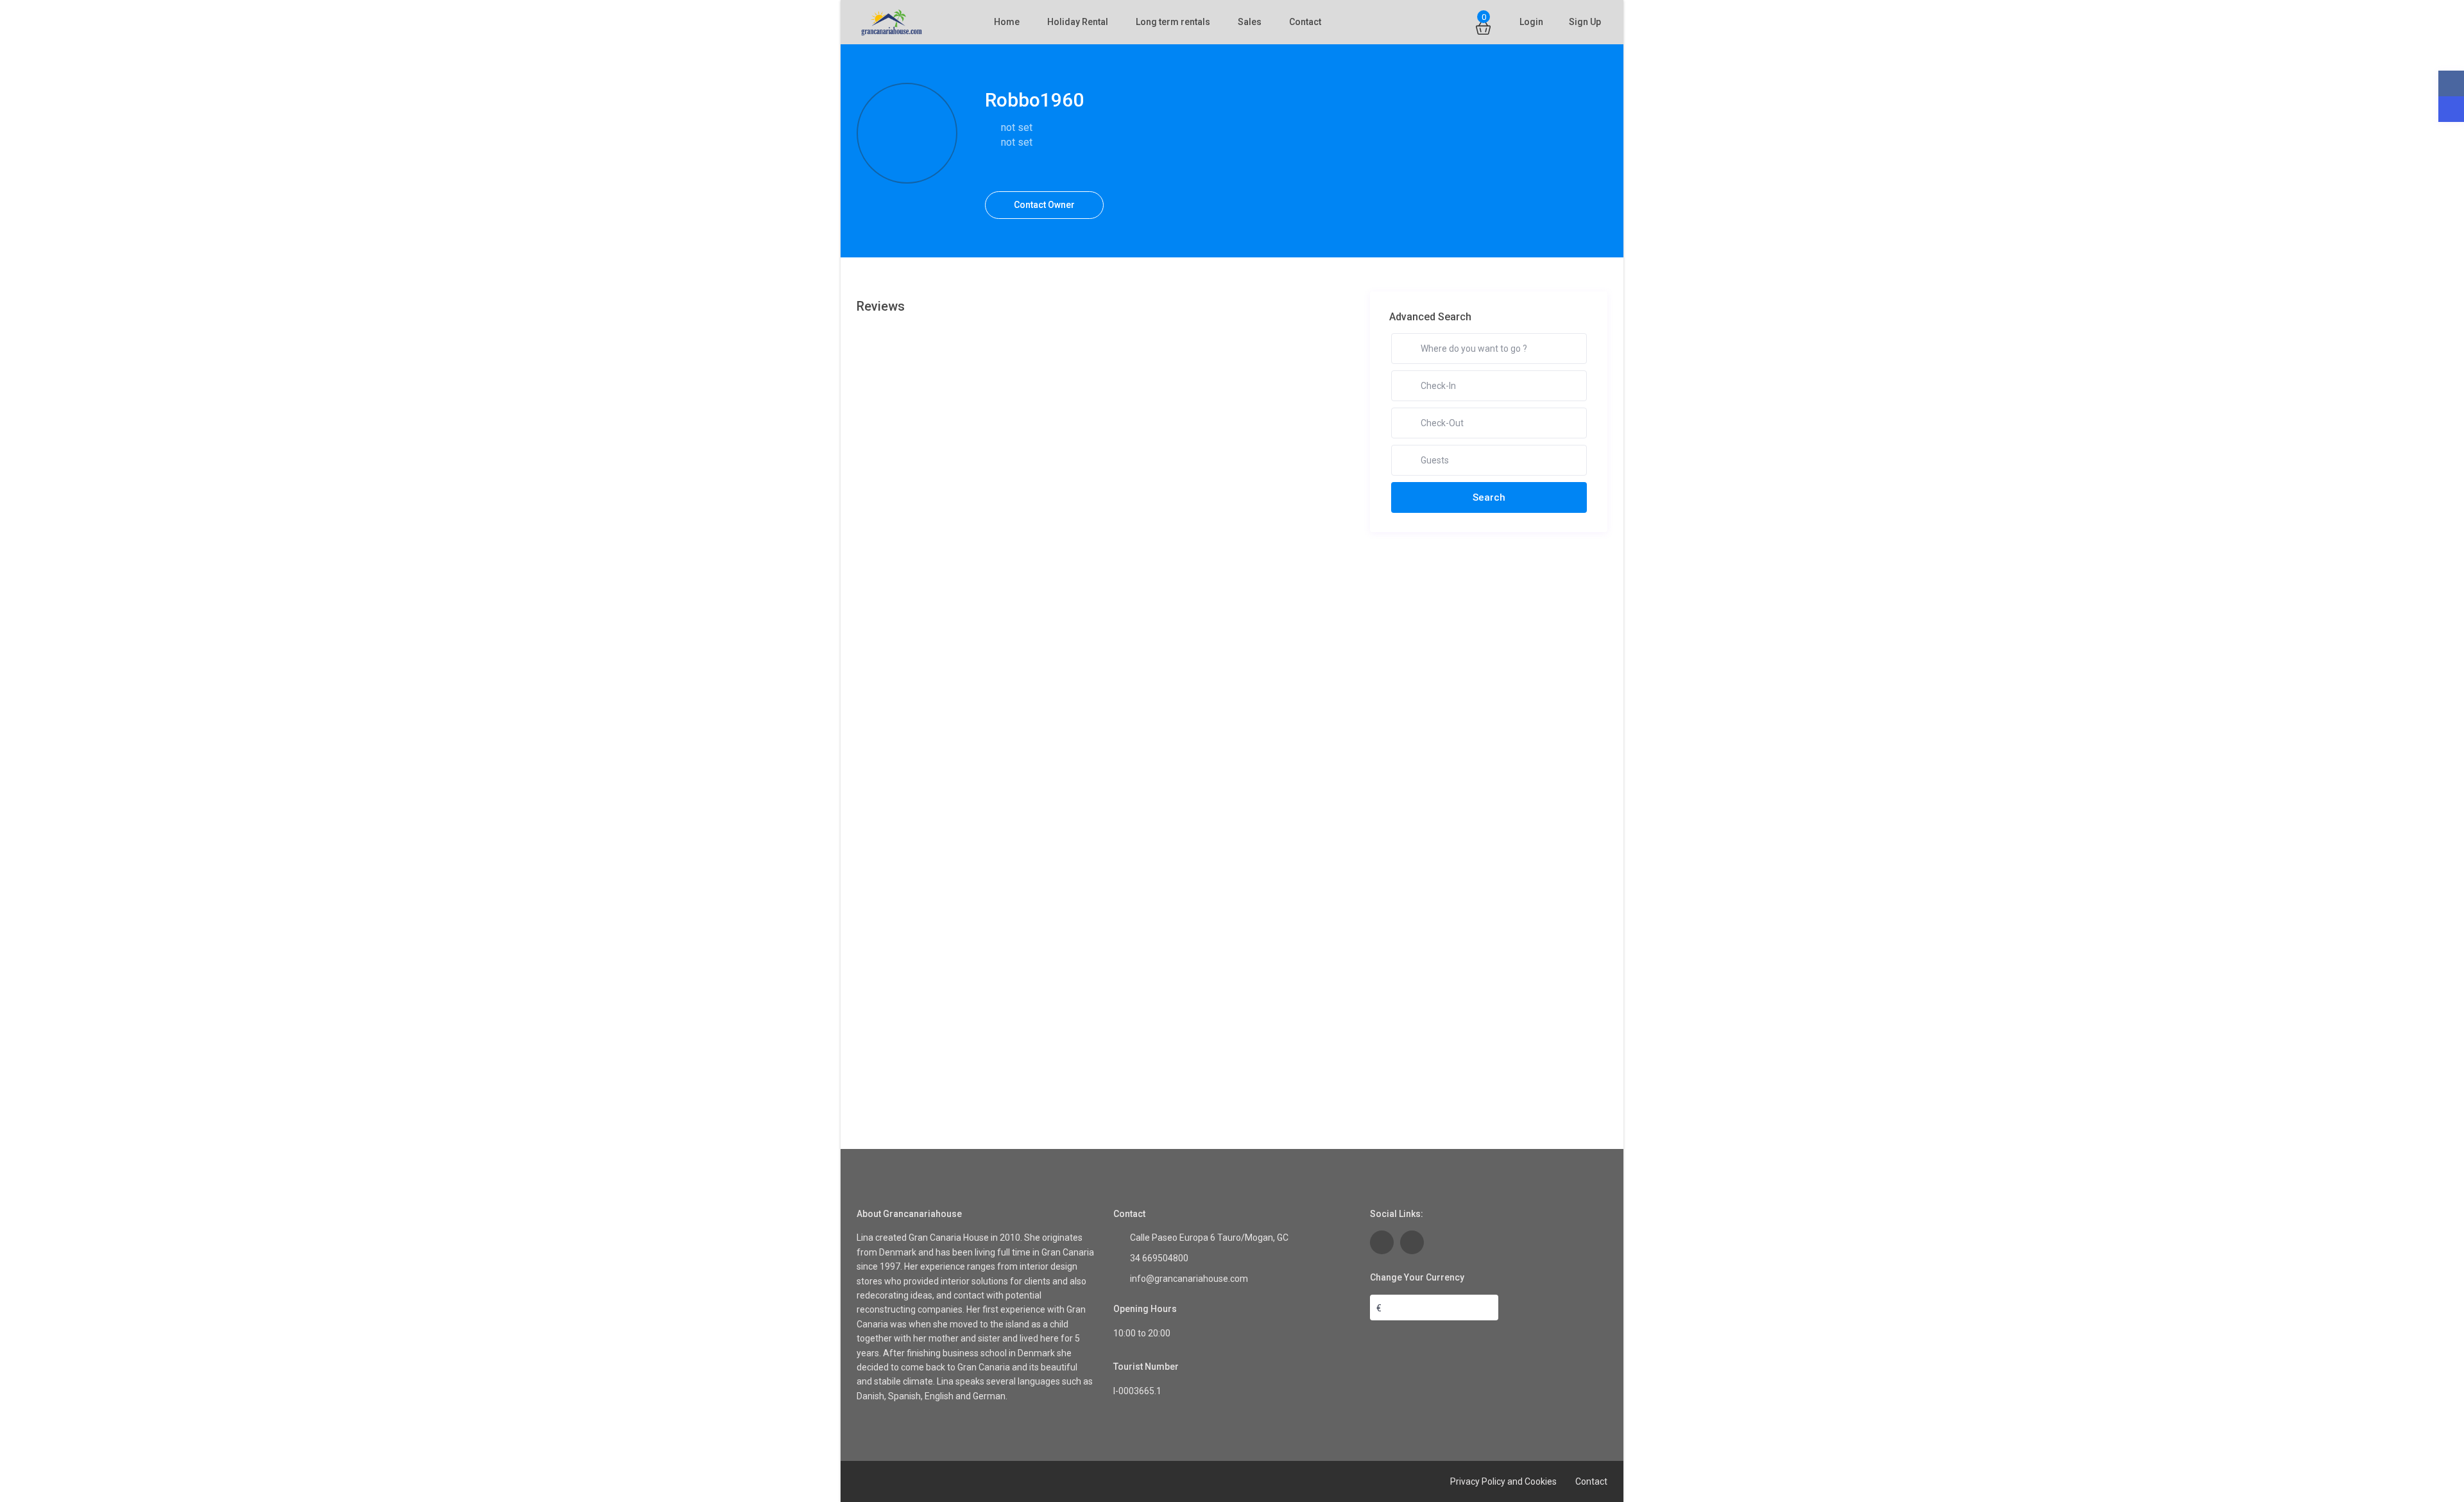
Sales (1250, 22)
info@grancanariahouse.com (1189, 1279)
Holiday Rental (1078, 22)
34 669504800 (1159, 1258)
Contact (1305, 22)
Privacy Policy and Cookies (1503, 1481)
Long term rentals (1173, 22)
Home (1007, 22)
